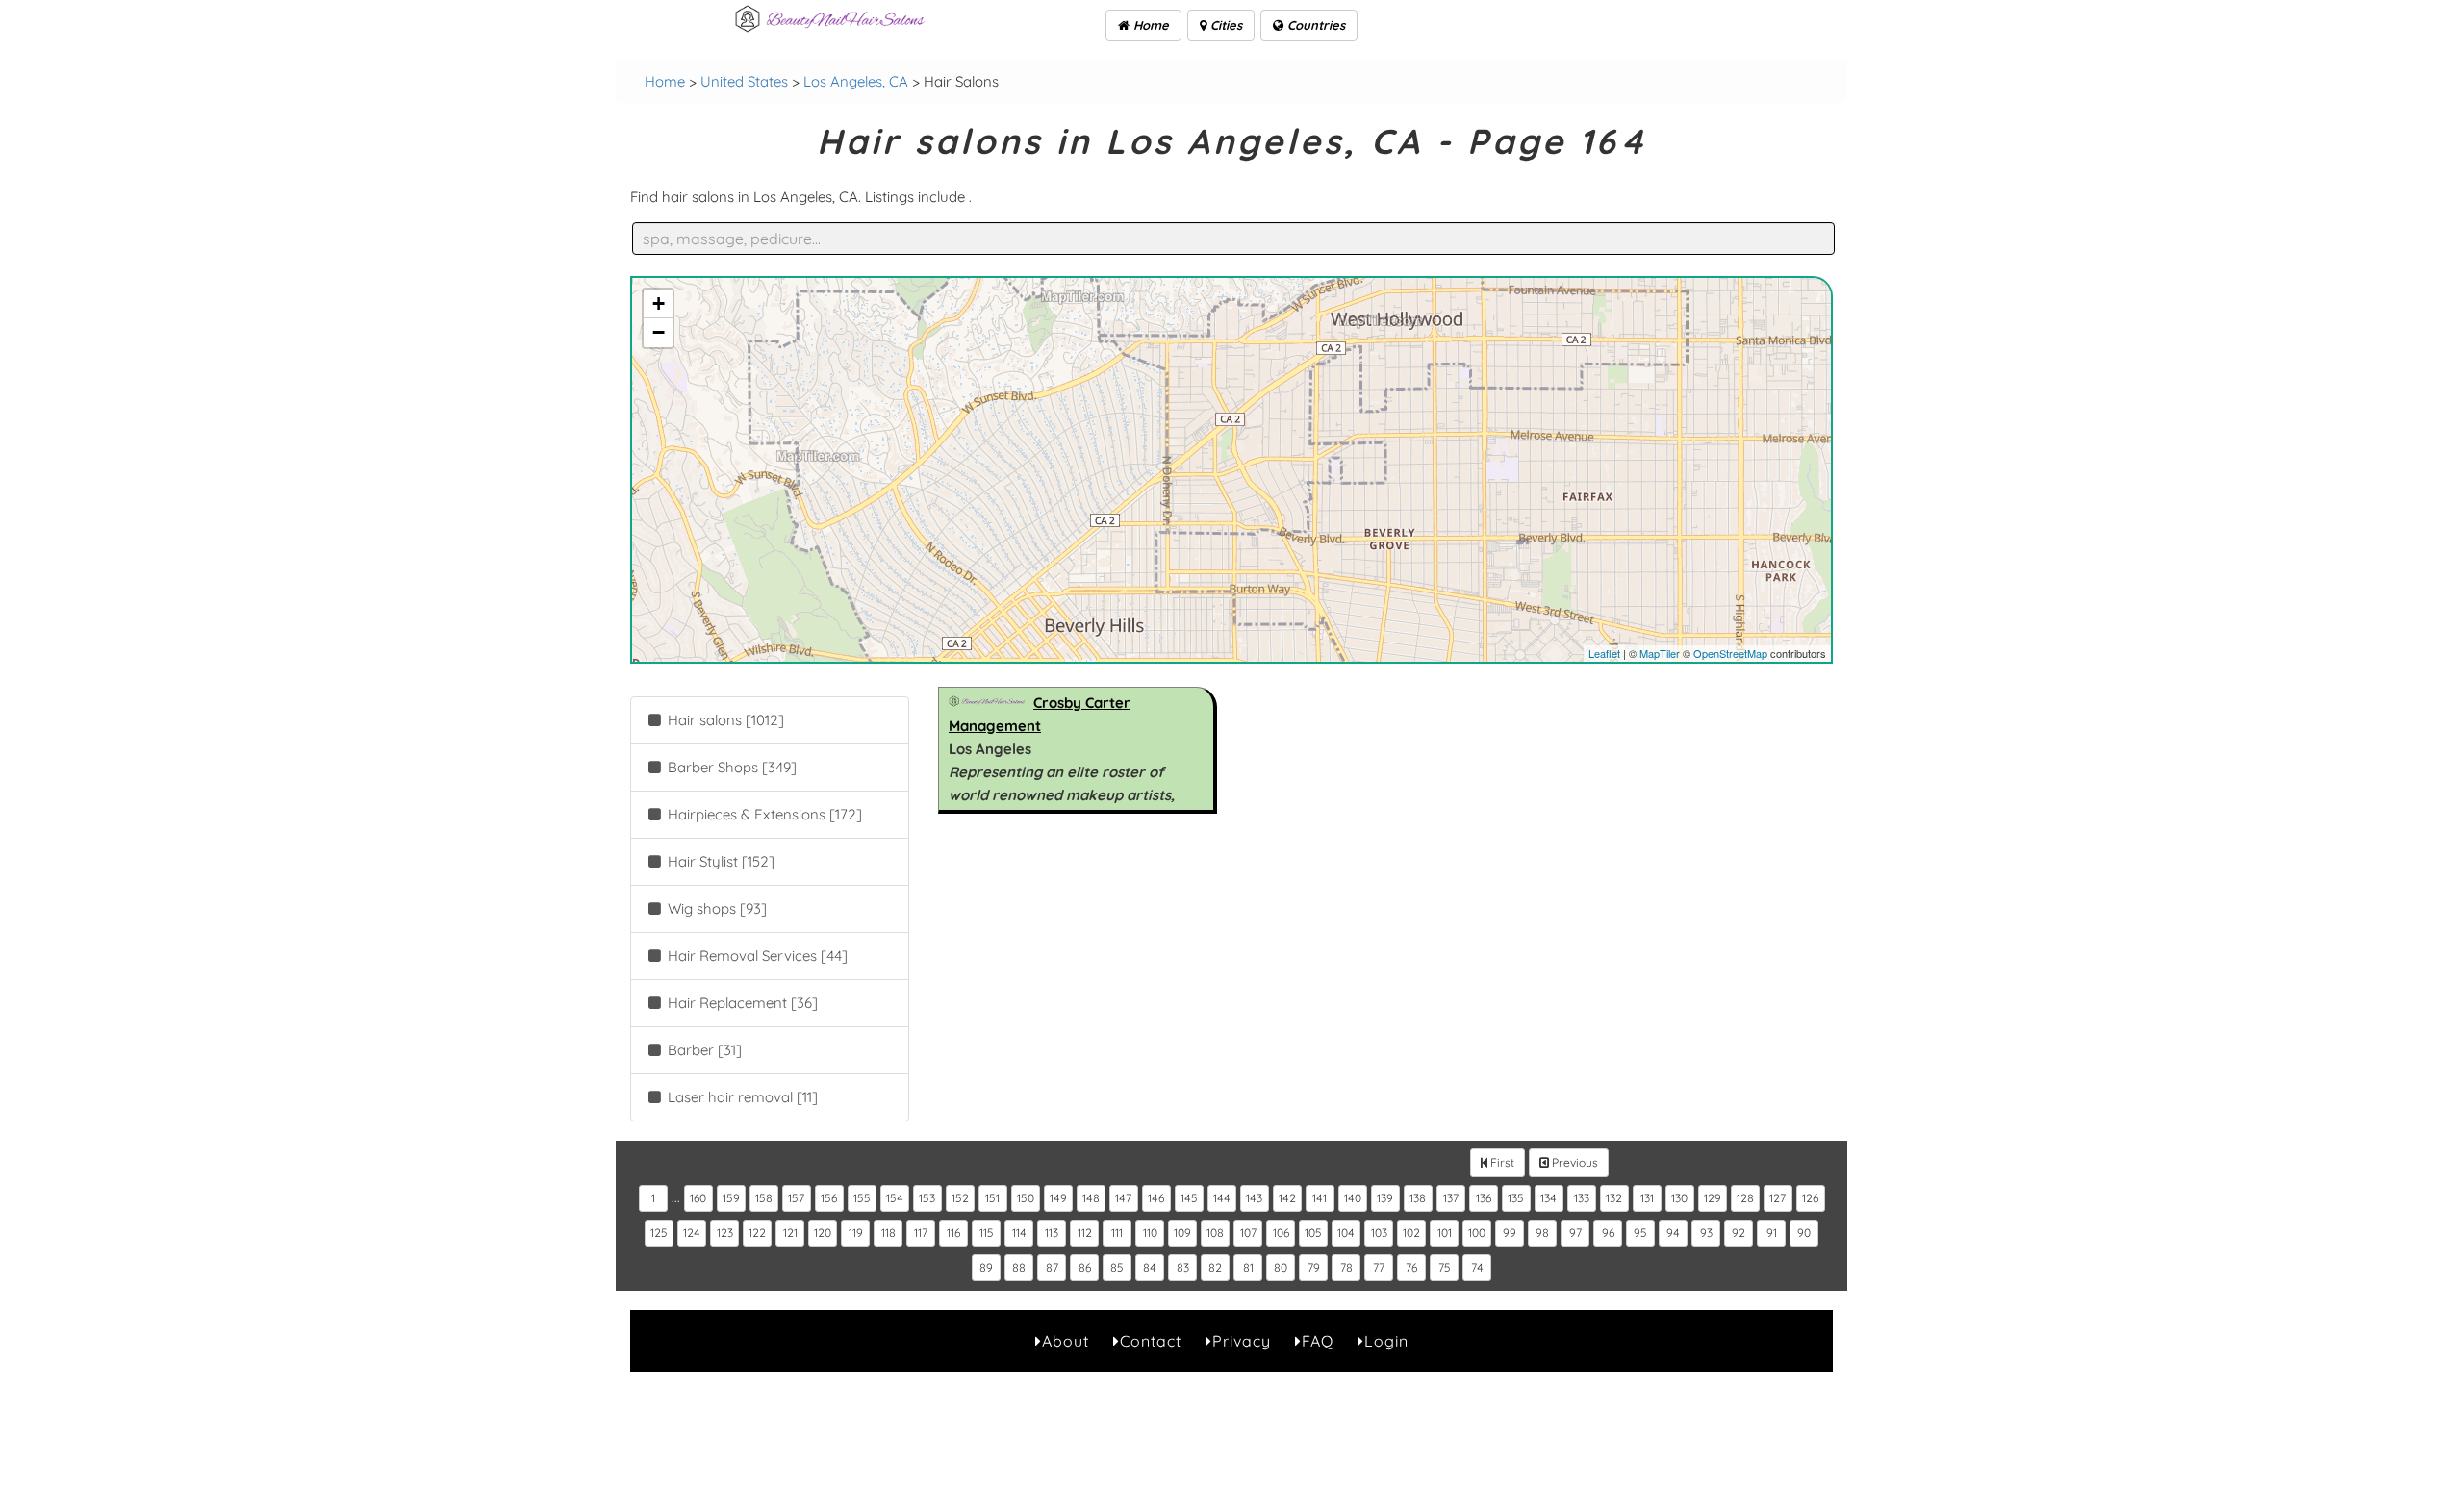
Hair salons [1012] (724, 720)
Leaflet (1604, 653)
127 (1777, 1198)
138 (1418, 1198)
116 (953, 1233)
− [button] (659, 332)
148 (1091, 1198)
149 (1058, 1198)
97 (1575, 1233)
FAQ (1318, 1341)
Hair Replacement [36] (741, 1003)
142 (1287, 1198)
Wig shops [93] (715, 908)
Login (1386, 1341)
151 (992, 1198)
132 (1614, 1198)
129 (1713, 1198)
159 (731, 1198)
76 (1411, 1267)
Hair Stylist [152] (719, 861)
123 (725, 1233)
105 (1313, 1233)
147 (1123, 1198)
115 (987, 1233)
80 (1281, 1267)
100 (1477, 1233)
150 (1026, 1198)
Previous (1574, 1162)
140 (1353, 1198)
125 (659, 1233)
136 (1484, 1198)
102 (1411, 1233)
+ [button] (659, 303)
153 (927, 1198)
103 (1379, 1233)
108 (1215, 1233)
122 (757, 1233)
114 (1019, 1233)
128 (1745, 1198)
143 (1254, 1198)
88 (1019, 1267)
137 (1451, 1198)
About (1066, 1341)
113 (1052, 1233)
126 (1810, 1198)
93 (1706, 1233)
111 (1117, 1233)
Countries (1314, 25)
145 (1189, 1198)
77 (1379, 1267)
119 (856, 1233)
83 (1183, 1267)
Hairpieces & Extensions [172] (763, 814)
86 (1085, 1267)
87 (1052, 1267)
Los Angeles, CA (856, 81)
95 (1640, 1233)
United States (744, 81)
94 (1673, 1233)
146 (1156, 1198)
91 (1772, 1233)
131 (1647, 1198)
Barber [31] (703, 1050)
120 (823, 1233)
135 (1516, 1198)
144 (1222, 1198)
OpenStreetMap (1730, 653)
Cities (1224, 25)
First (1501, 1162)
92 (1739, 1233)
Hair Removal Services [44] (756, 956)
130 (1679, 1198)
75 (1445, 1267)
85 (1117, 1267)
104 (1346, 1233)
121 (790, 1233)
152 (960, 1198)
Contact (1151, 1341)
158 (764, 1198)
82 (1215, 1267)
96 (1608, 1233)
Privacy (1242, 1341)
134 (1549, 1198)
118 (889, 1233)
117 (921, 1233)
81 (1248, 1267)
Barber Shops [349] (730, 767)
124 (692, 1233)
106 (1281, 1233)
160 (698, 1198)
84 (1150, 1267)
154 (895, 1198)
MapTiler (1660, 653)
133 (1582, 1198)
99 (1510, 1233)
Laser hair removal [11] (741, 1097)
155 (862, 1198)
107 (1248, 1233)
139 (1385, 1198)
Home (1149, 25)
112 (1085, 1233)
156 (829, 1198)
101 (1445, 1233)
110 (1150, 1233)
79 (1314, 1267)
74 (1477, 1267)
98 (1542, 1233)
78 (1346, 1267)
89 (986, 1267)
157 (796, 1198)
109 (1182, 1233)
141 (1320, 1198)
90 (1804, 1233)
